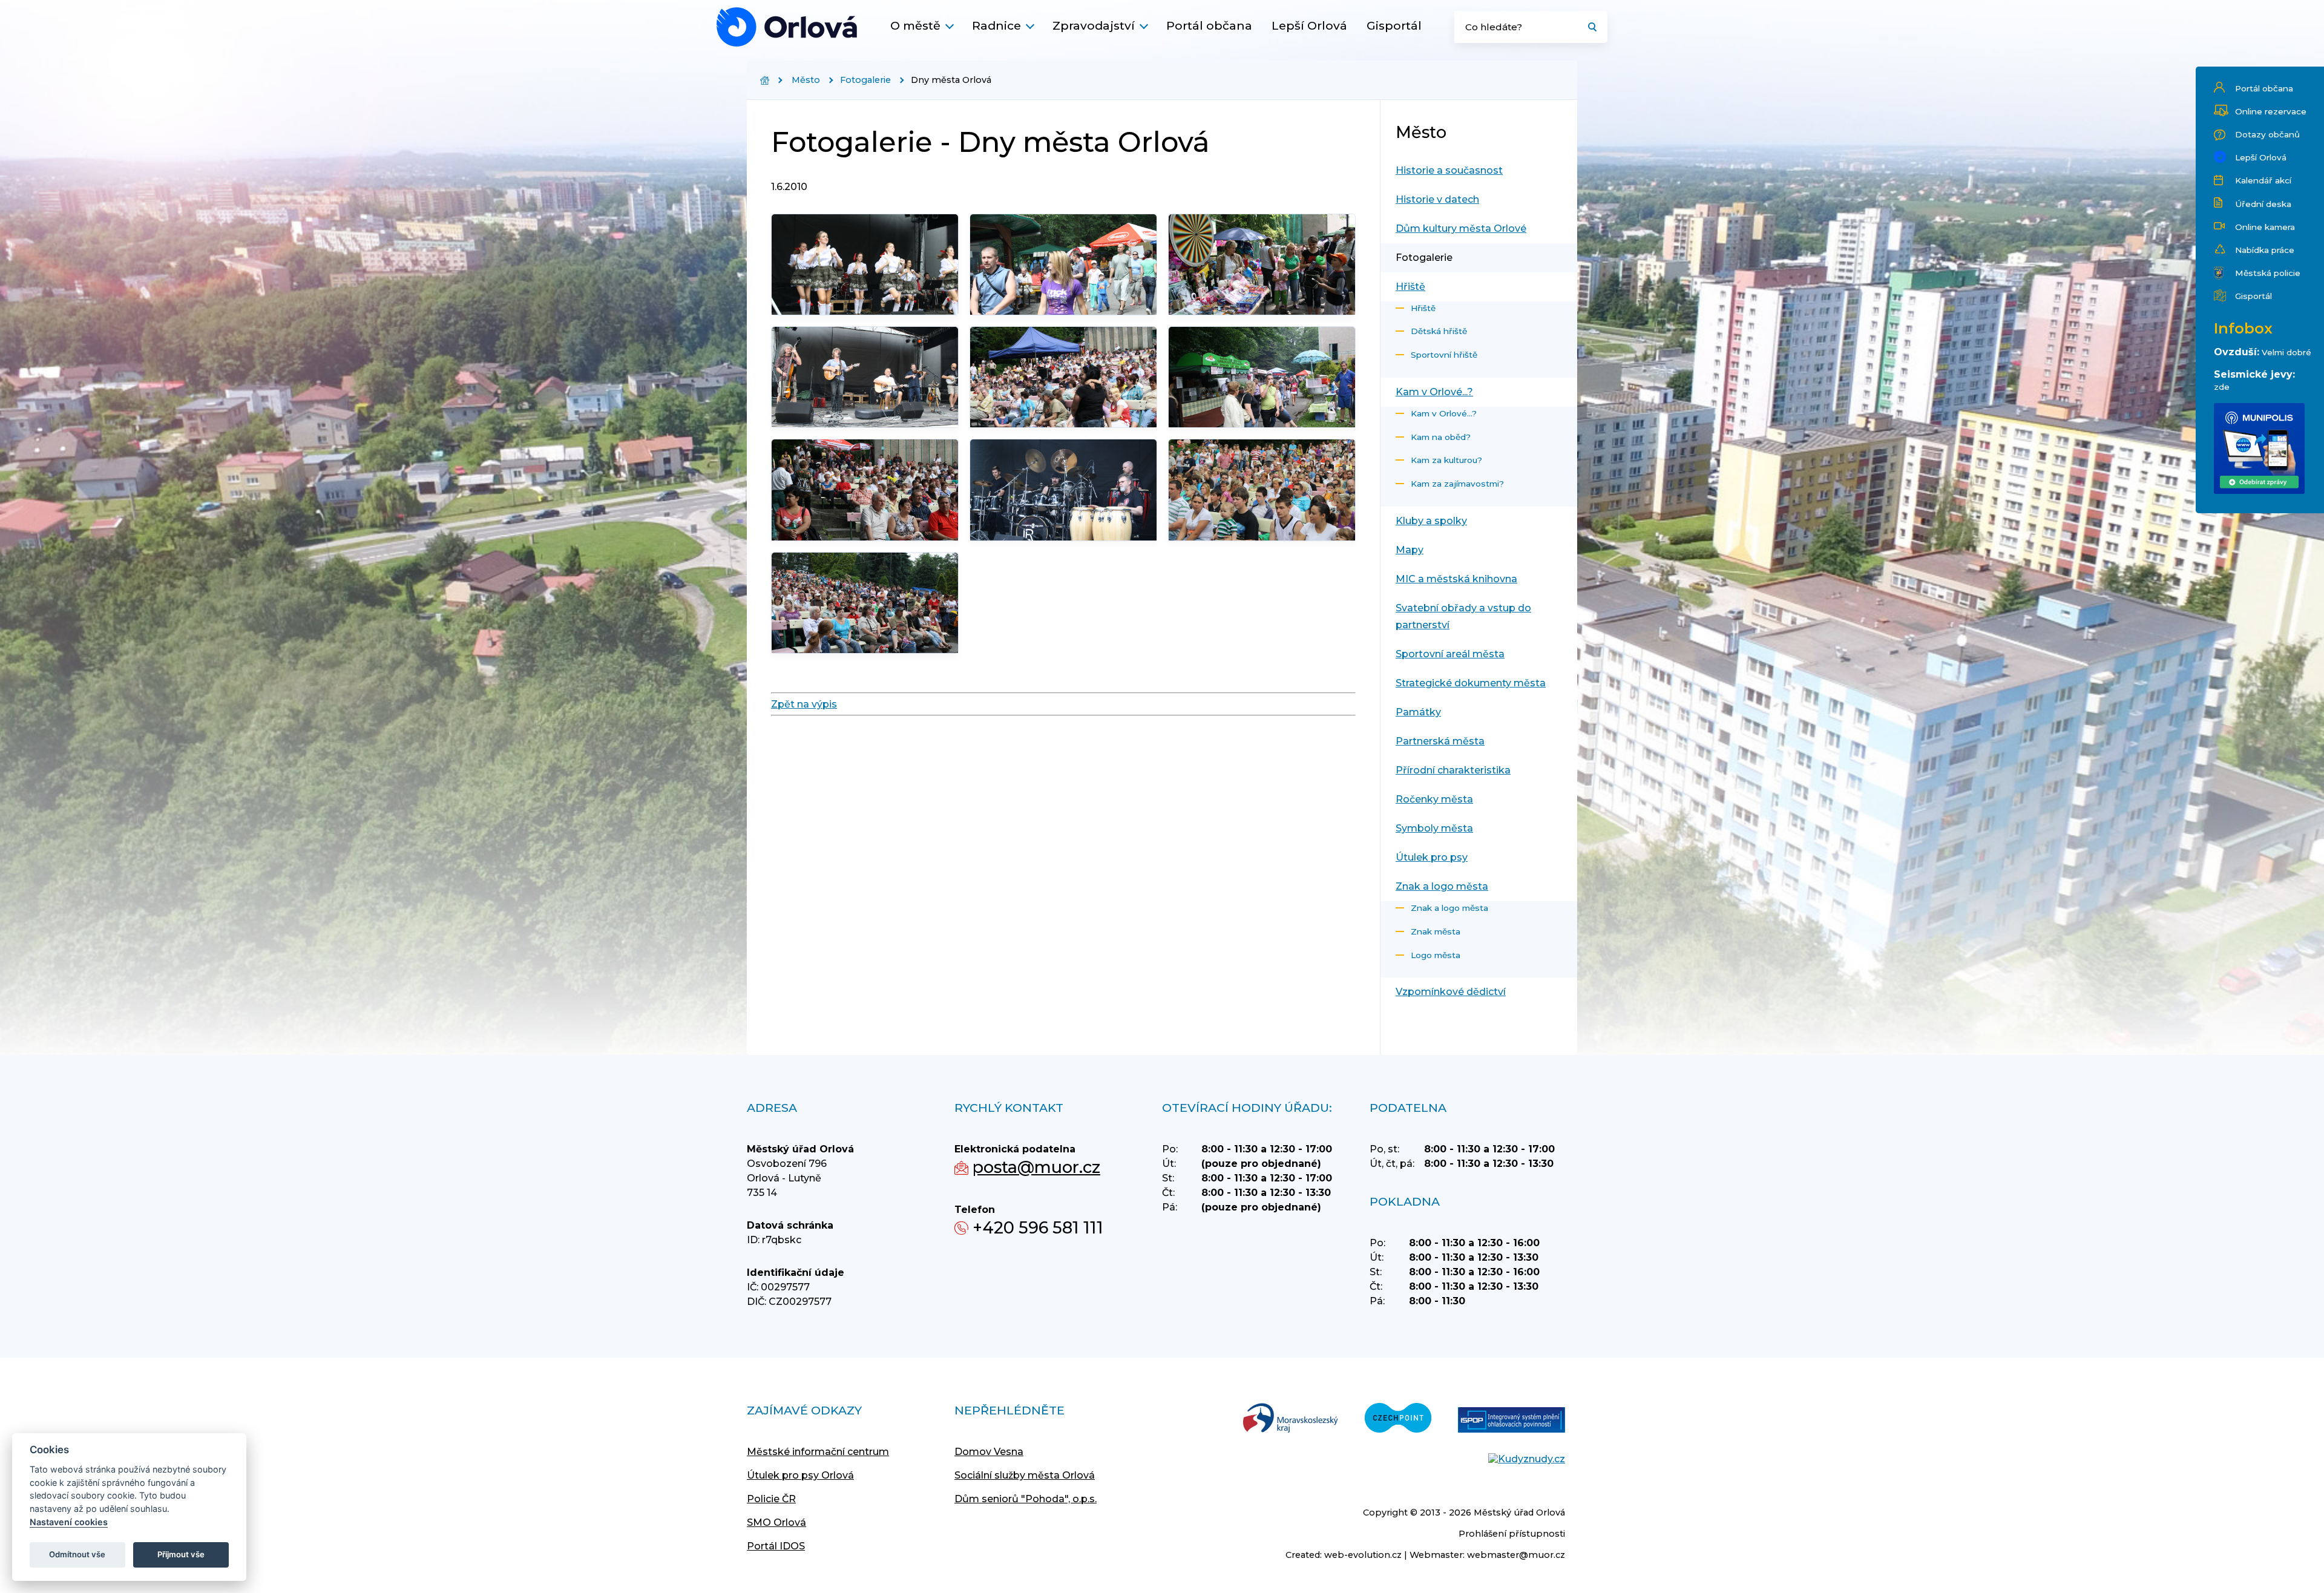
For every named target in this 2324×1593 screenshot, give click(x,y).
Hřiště (1410, 287)
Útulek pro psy (1432, 857)
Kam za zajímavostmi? (1457, 484)
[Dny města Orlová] (787, 27)
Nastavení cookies (69, 1522)
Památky (1418, 712)
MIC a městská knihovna (1456, 579)
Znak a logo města (1442, 886)
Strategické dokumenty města (1471, 683)
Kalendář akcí (2263, 180)
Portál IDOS (776, 1546)
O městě (915, 25)
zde (2222, 387)
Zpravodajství (1094, 25)
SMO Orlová (776, 1522)
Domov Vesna (989, 1452)
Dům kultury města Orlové (1461, 228)
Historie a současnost (1449, 170)
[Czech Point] (1398, 1419)
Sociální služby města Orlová (1025, 1475)
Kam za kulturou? (1446, 460)
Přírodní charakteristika (1453, 770)
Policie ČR (771, 1499)
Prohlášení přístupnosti (1512, 1534)
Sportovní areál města (1450, 654)
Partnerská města (1440, 741)
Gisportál (1394, 25)
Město (806, 80)
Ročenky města (1434, 799)
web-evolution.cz (1363, 1555)
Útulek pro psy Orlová (800, 1475)
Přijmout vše (181, 1554)
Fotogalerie (865, 80)
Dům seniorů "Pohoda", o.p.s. (1026, 1499)
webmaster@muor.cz (1516, 1555)
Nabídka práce (2265, 250)
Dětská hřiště (1439, 331)
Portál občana (1209, 25)
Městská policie (2268, 273)
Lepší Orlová (1309, 25)
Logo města (1436, 955)
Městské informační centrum (818, 1452)
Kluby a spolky (1431, 521)
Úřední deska (2263, 204)
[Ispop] (1512, 1421)
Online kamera (2265, 227)
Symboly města (1434, 828)
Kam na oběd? (1441, 437)
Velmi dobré (2286, 352)
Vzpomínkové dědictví (1451, 992)
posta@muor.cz (1036, 1167)
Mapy (1410, 550)
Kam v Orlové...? (1434, 392)
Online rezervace (2271, 111)
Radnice (996, 25)
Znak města (1436, 931)
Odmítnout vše (77, 1554)
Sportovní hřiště (1444, 355)
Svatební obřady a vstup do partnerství (1463, 616)
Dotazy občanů (2267, 134)
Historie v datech (1437, 199)
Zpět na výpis (804, 704)
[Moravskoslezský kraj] (1290, 1419)
